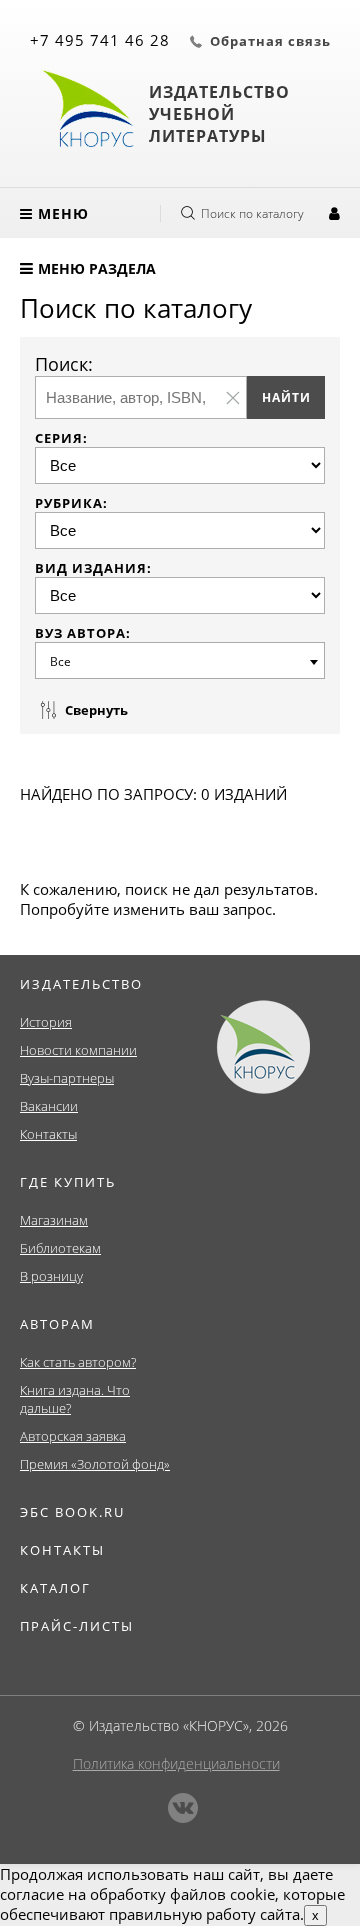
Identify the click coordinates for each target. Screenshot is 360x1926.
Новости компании (78, 1050)
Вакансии (49, 1106)
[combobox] (180, 660)
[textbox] (183, 661)
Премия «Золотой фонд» (95, 1464)
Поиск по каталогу (252, 213)
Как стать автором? (78, 1362)
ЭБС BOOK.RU (72, 1512)
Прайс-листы (77, 1626)
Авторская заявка (73, 1436)
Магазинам (54, 1220)
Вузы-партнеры (67, 1078)
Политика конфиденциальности (176, 1763)
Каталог (55, 1588)
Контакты (48, 1134)
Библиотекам (60, 1248)
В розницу (51, 1276)
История (46, 1022)
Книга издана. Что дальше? (75, 1399)
